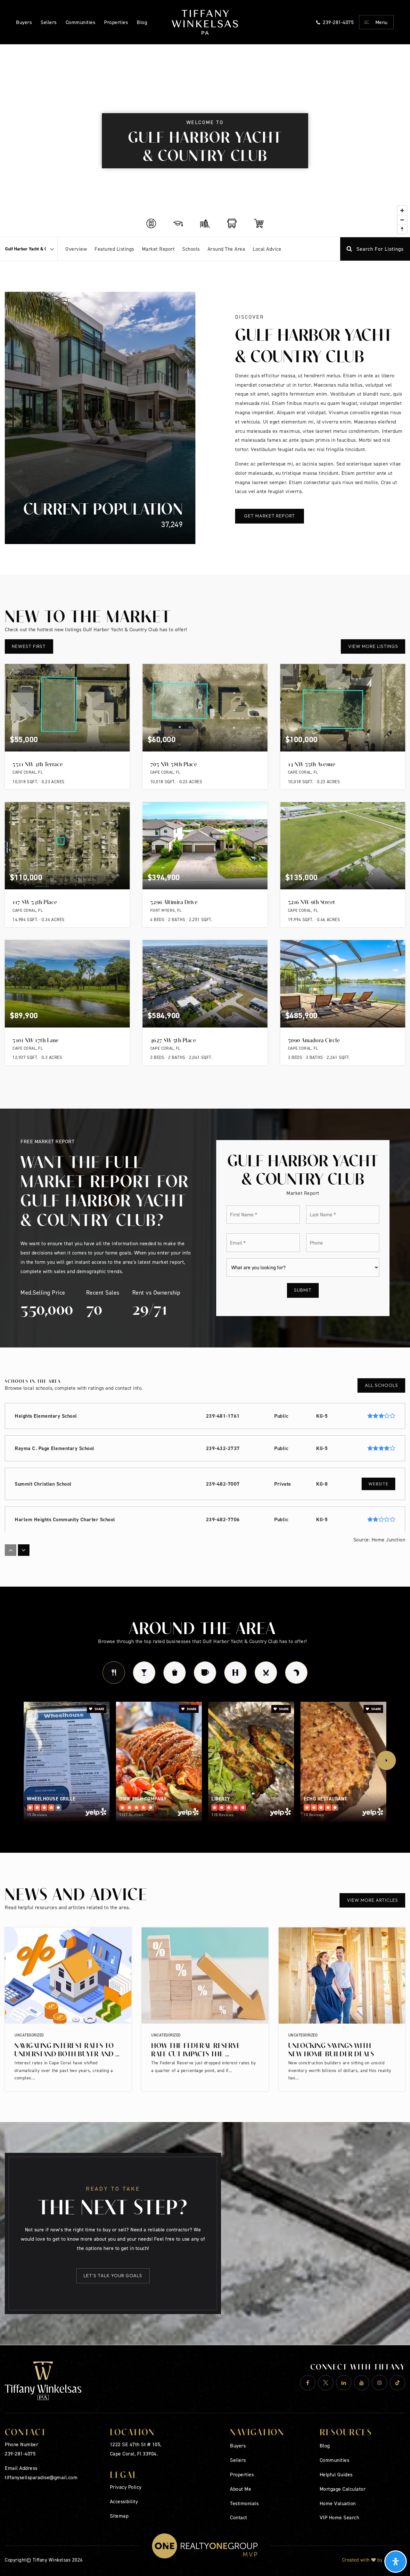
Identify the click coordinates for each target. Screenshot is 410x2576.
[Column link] (205, 22)
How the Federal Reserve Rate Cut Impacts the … (196, 2049)
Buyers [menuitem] (24, 22)
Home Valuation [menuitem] (338, 2503)
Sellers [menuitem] (49, 22)
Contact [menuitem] (239, 2517)
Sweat (235, 1673)
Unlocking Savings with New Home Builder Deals (331, 2049)
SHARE (99, 1709)
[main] (205, 1195)
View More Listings (373, 646)
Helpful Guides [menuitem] (336, 2474)
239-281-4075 (20, 2454)
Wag (296, 1673)
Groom (266, 1673)
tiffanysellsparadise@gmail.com (41, 2477)
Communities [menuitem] (81, 22)
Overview (76, 249)
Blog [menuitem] (325, 2446)
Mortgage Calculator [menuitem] (343, 2489)
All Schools (381, 1385)
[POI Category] (151, 223)
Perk (205, 1673)
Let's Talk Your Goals (113, 2276)
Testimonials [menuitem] (244, 2503)
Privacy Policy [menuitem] (126, 2487)
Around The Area (226, 249)
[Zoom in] (402, 210)
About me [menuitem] (241, 2489)
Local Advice (267, 249)
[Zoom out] (402, 220)
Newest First (29, 646)
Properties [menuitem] (116, 22)
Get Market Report (270, 516)
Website (378, 1484)
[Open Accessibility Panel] (396, 2562)
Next (386, 1760)
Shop (175, 1673)
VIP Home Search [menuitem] (340, 2517)
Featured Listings (114, 249)
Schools (191, 249)
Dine (114, 1673)
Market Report (158, 249)
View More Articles (373, 1900)
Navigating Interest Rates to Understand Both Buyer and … (67, 2049)
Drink (144, 1673)
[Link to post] (68, 1976)
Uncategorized (29, 2035)
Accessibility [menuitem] (124, 2501)
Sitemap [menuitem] (119, 2516)
